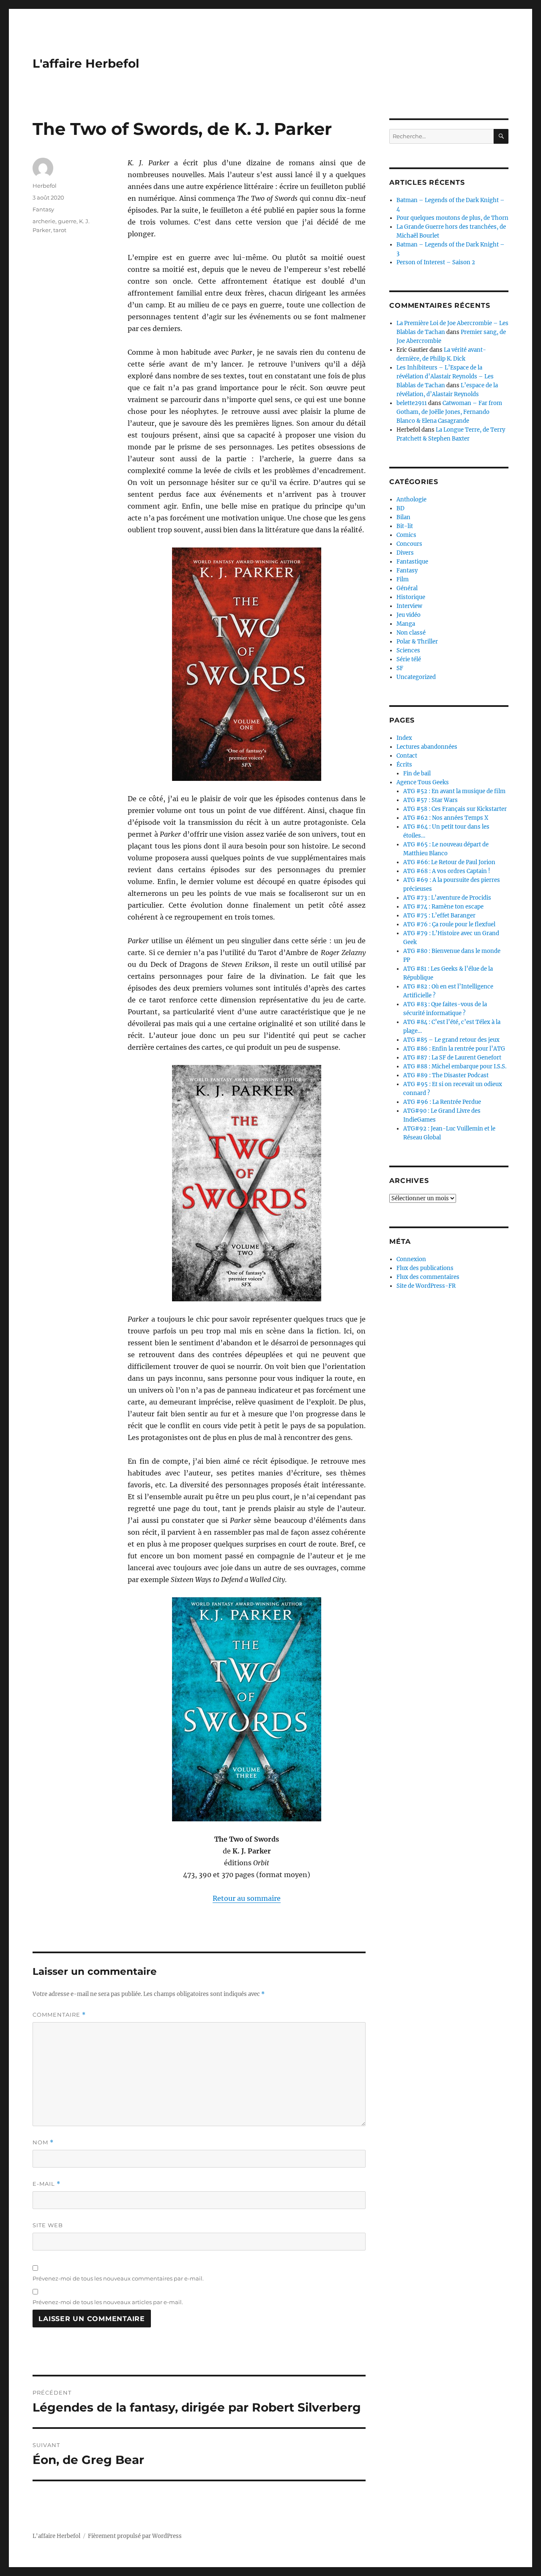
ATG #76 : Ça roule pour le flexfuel (449, 924)
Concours (409, 544)
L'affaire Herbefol (86, 63)
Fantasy (43, 209)
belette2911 (412, 403)
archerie (44, 221)
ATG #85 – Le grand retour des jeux (451, 1040)
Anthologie (411, 500)
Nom (43, 2142)
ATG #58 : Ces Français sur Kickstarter (455, 809)
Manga (406, 624)
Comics (406, 535)
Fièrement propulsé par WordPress (135, 2536)
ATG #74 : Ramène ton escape (443, 907)
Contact (407, 756)
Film (403, 579)
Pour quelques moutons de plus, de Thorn (452, 218)
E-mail (46, 2184)
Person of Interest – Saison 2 (436, 262)
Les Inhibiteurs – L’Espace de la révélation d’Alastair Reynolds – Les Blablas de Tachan (445, 376)
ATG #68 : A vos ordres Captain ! (447, 871)
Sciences (408, 650)
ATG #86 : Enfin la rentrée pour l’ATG (454, 1049)
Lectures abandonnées (427, 747)
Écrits (404, 765)
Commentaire (59, 2015)
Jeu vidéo (408, 615)
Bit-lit (405, 526)
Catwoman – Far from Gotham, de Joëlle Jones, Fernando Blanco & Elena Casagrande (449, 412)
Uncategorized (416, 677)
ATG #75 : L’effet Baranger (439, 916)
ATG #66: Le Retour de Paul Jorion (449, 862)
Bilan (403, 517)
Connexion (411, 1259)
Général (407, 588)
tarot (60, 230)
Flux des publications (425, 1268)
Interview (409, 606)
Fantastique (412, 562)
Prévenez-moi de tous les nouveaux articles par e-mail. (108, 2302)
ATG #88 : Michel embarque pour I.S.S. (455, 1066)
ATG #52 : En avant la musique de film (454, 791)
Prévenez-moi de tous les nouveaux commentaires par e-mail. (118, 2278)
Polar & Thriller (417, 642)
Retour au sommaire (247, 1898)
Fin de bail (417, 773)
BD (400, 508)
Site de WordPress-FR (426, 1286)
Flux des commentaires (428, 1277)
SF (400, 668)
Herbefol (45, 186)
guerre (67, 221)
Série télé (409, 659)
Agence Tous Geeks (423, 782)
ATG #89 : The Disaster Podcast (446, 1075)
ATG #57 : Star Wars (430, 800)
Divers (405, 553)
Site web (48, 2225)
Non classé (411, 633)
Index (404, 738)
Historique (411, 597)
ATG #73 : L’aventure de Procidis (447, 898)
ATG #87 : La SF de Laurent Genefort (452, 1058)
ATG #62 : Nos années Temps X (446, 818)
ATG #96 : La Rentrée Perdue (442, 1102)
